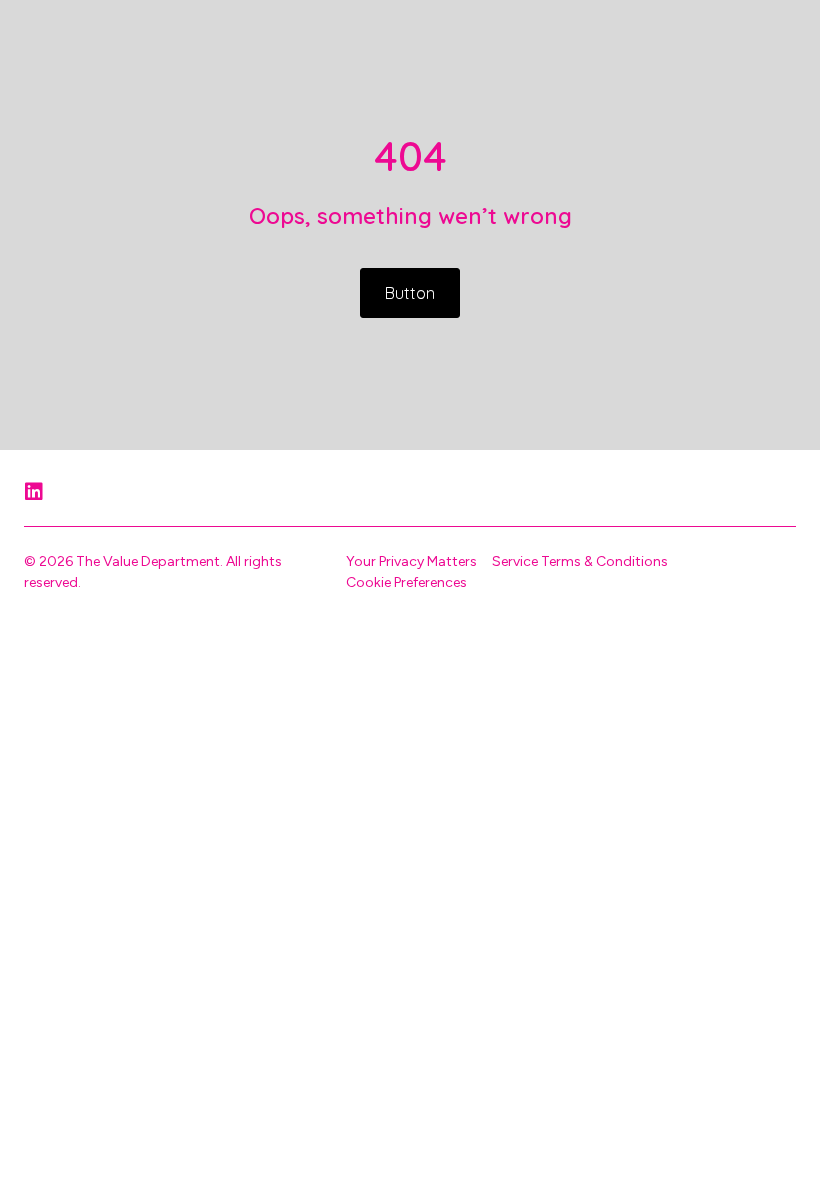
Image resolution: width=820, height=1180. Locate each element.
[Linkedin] (34, 492)
